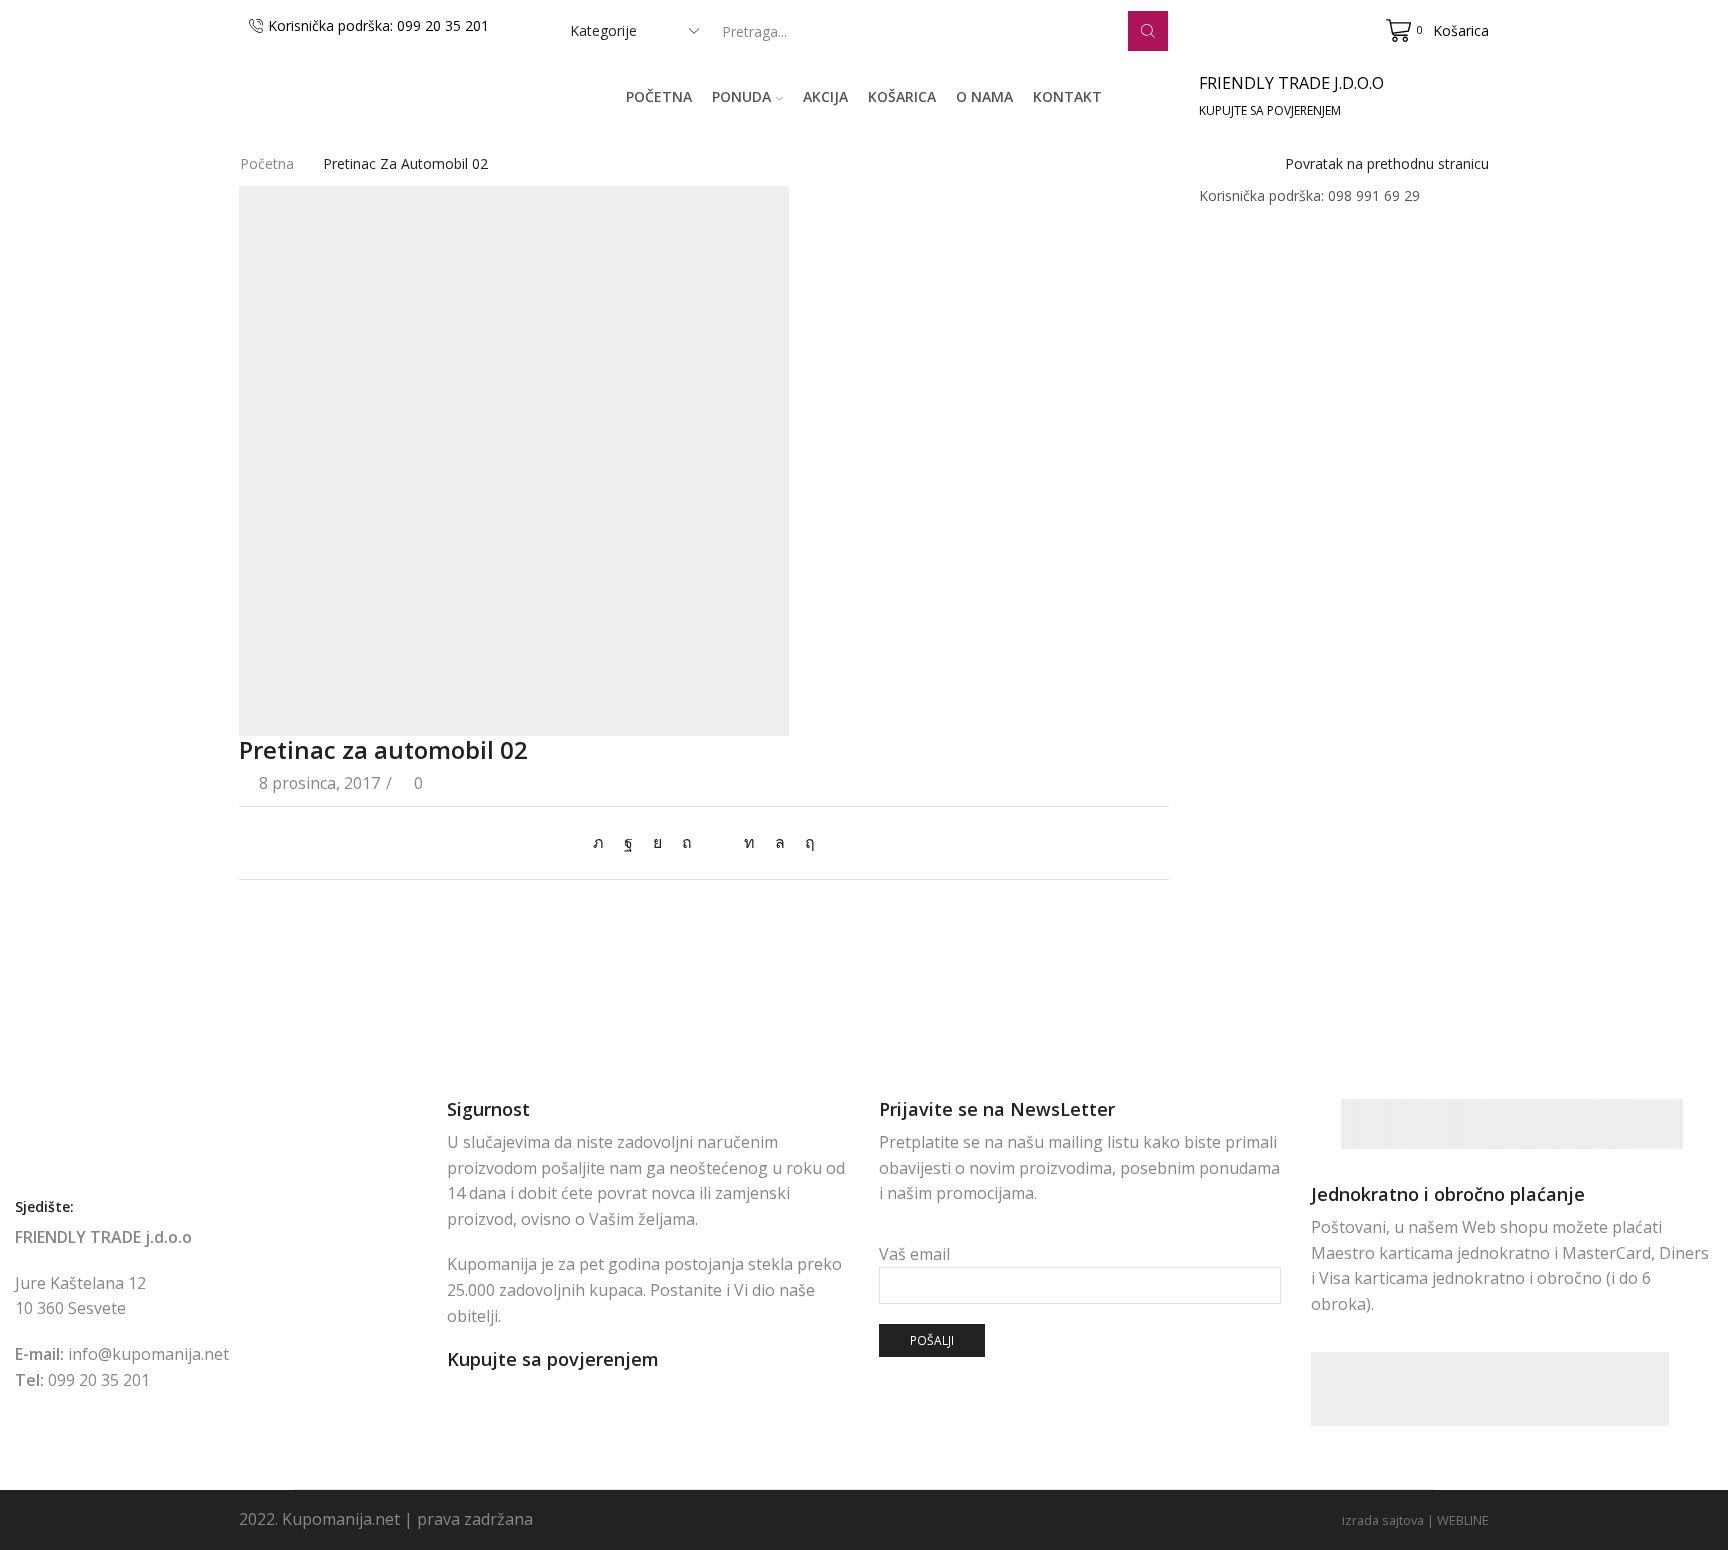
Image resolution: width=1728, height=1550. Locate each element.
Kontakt (1067, 96)
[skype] (805, 842)
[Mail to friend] (718, 842)
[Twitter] (603, 842)
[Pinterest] (687, 842)
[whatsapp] (780, 842)
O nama (984, 96)
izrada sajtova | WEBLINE (1415, 1520)
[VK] (657, 842)
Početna (659, 96)
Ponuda (741, 96)
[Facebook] (628, 842)
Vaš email (914, 1254)
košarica (902, 96)
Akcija (825, 96)
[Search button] (1148, 31)
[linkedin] (749, 842)
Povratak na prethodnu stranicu (1387, 163)
